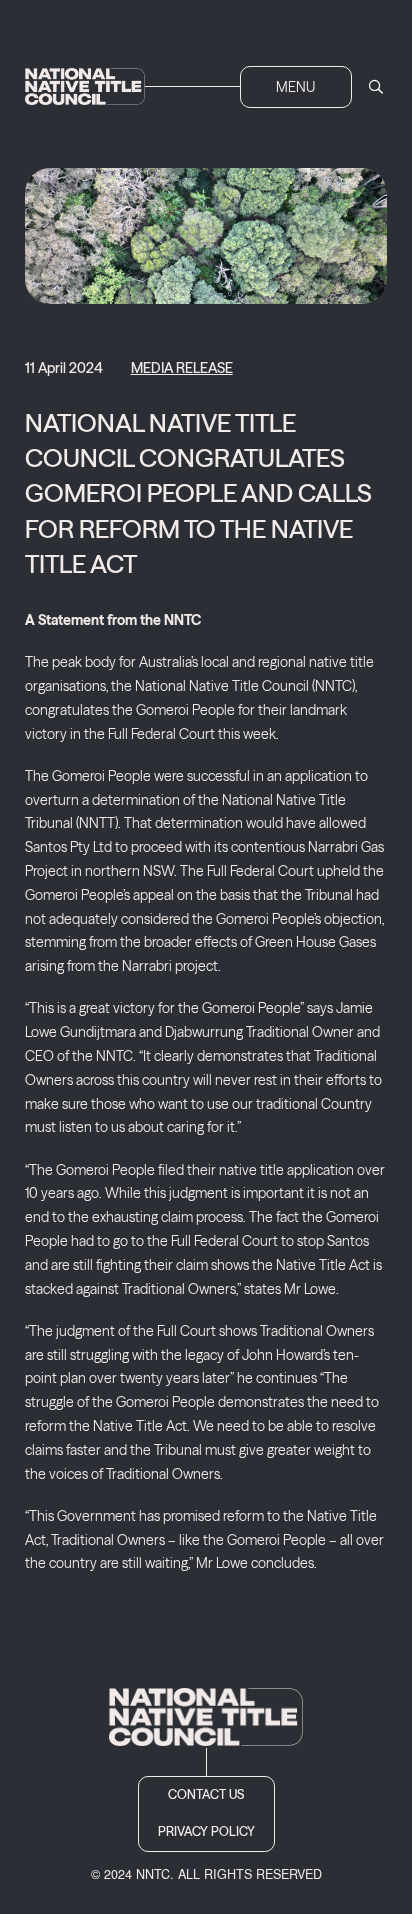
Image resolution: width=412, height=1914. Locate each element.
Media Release (182, 368)
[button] (296, 87)
